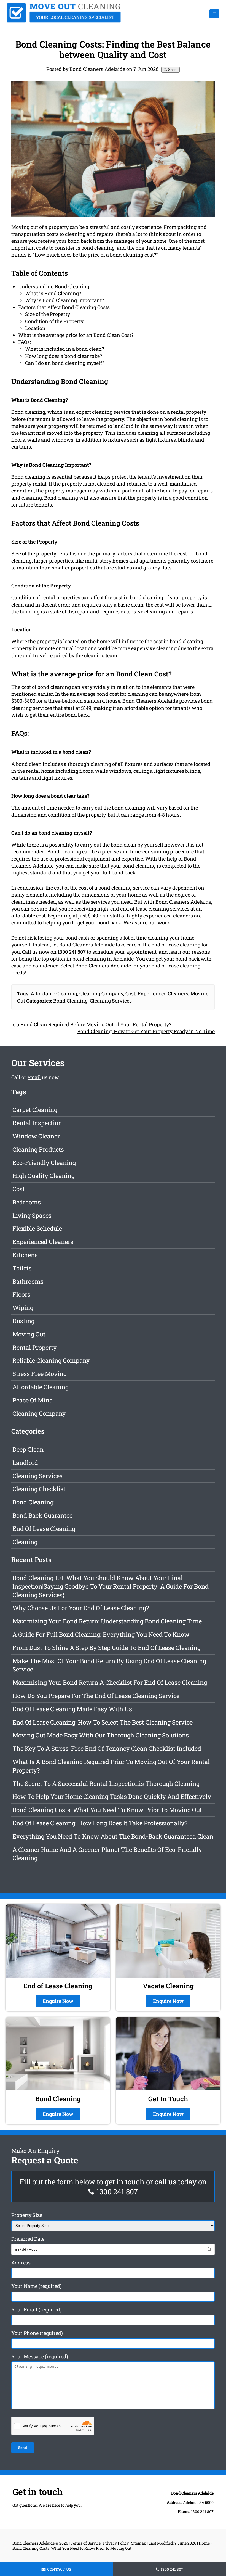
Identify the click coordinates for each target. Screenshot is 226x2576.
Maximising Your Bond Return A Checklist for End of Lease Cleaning (110, 1682)
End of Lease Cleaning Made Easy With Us (72, 1709)
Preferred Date (28, 2239)
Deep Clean (28, 1449)
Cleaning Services (111, 1001)
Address (21, 2263)
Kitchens (25, 1255)
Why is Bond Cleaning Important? (64, 300)
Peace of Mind (33, 1400)
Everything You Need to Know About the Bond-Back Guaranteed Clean (113, 1836)
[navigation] (214, 14)
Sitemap (139, 2543)
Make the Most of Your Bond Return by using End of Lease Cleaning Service (109, 1665)
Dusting (23, 1321)
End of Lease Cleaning (44, 1529)
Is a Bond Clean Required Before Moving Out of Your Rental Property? (91, 1024)
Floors (21, 1294)
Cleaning (25, 1542)
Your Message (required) (40, 2356)
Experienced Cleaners (163, 993)
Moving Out (29, 1334)
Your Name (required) (37, 2286)
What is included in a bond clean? (64, 349)
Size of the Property (48, 314)
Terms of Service (86, 2543)
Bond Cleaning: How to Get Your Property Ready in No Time (146, 1031)
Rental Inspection (37, 1123)
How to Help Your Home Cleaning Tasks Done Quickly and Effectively (112, 1796)
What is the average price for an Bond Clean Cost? (76, 335)
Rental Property (35, 1347)
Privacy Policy (116, 2543)
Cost (130, 993)
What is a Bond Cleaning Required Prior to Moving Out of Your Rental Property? (111, 1766)
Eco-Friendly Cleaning (44, 1163)
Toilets (22, 1268)
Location (35, 328)
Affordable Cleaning (54, 993)
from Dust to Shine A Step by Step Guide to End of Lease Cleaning (107, 1648)
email (34, 1077)
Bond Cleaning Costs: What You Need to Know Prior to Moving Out (107, 1810)
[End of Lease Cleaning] (64, 21)
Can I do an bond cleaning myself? (65, 363)
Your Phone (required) (37, 2333)
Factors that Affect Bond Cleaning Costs (64, 307)
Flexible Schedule (37, 1228)
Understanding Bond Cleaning (54, 286)
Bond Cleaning (70, 1001)
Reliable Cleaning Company (51, 1360)
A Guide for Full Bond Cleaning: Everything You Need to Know (101, 1634)
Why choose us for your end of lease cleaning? (81, 1608)
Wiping (23, 1308)
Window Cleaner (36, 1136)
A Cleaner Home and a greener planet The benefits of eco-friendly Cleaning (107, 1854)
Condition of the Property (54, 321)
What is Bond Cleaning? (53, 293)
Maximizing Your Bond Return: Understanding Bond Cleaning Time (107, 1621)
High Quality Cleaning (44, 1176)
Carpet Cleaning (35, 1110)
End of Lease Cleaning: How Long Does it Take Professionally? (100, 1823)
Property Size (27, 2215)
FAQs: (25, 342)
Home (204, 2543)
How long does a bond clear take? (64, 356)
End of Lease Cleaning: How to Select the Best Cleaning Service (103, 1722)
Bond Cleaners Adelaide (33, 2543)
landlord (123, 426)
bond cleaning (98, 248)
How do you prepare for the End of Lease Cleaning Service (96, 1696)
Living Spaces (32, 1215)
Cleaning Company (101, 993)
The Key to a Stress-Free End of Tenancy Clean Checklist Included (107, 1748)
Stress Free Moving (40, 1374)
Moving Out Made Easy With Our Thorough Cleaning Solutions (101, 1735)
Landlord (25, 1463)
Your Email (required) (37, 2309)
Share (172, 70)
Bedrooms (27, 1202)
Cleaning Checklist (39, 1489)
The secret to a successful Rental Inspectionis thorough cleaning (106, 1783)
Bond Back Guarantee (42, 1515)
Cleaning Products (38, 1149)
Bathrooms (28, 1281)
